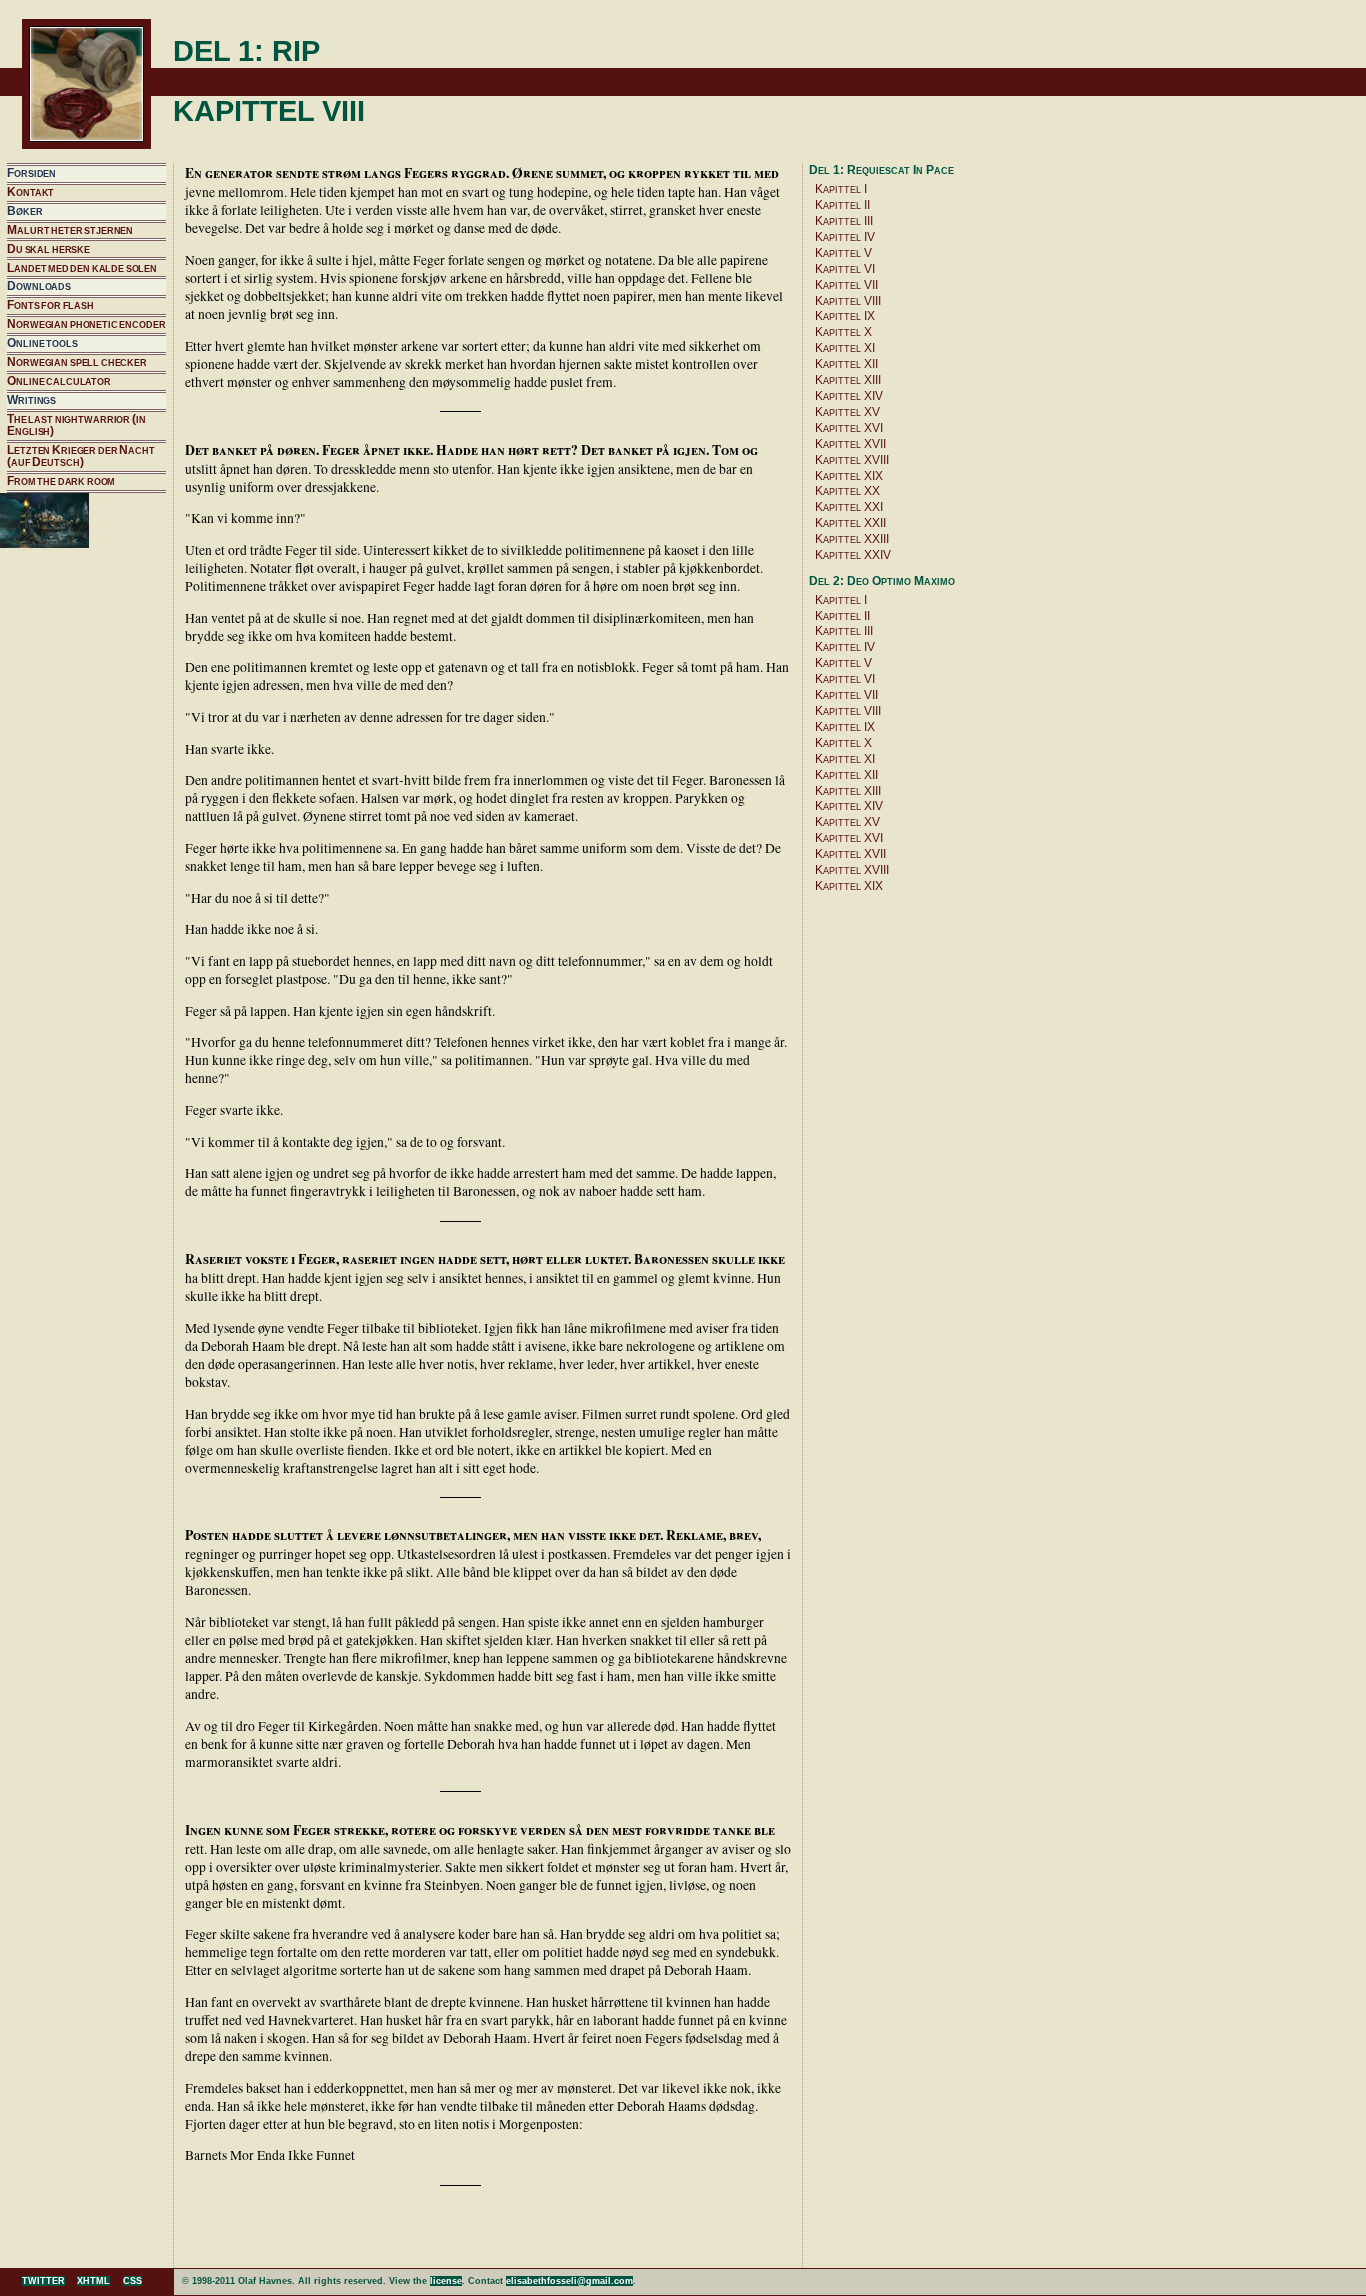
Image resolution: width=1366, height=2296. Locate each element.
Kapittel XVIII (852, 460)
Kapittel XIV (849, 396)
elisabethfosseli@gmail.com (569, 2281)
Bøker (24, 211)
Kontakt (30, 192)
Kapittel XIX (849, 476)
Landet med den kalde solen (82, 268)
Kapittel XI (845, 348)
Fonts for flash (50, 305)
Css (132, 2281)
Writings (31, 400)
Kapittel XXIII (852, 539)
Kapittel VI (845, 269)
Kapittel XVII (850, 444)
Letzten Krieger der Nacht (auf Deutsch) (80, 456)
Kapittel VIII (848, 301)
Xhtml (93, 2281)
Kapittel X (843, 332)
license (446, 2281)
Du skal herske (48, 249)
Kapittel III (844, 221)
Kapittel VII (846, 285)
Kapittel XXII (850, 523)
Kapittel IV (845, 237)
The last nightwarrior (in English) (76, 425)
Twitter (43, 2281)
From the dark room (61, 481)
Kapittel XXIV (853, 555)
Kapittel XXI (849, 507)
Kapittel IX (845, 316)
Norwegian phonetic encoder (86, 324)
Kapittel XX (847, 491)
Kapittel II (842, 205)
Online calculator (59, 381)
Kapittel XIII (848, 380)
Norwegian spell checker (77, 362)
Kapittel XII (846, 364)
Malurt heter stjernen (70, 230)
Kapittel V (843, 253)
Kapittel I (841, 189)
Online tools (42, 343)
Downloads (39, 286)
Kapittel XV (847, 412)
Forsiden (31, 173)
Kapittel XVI (849, 428)
